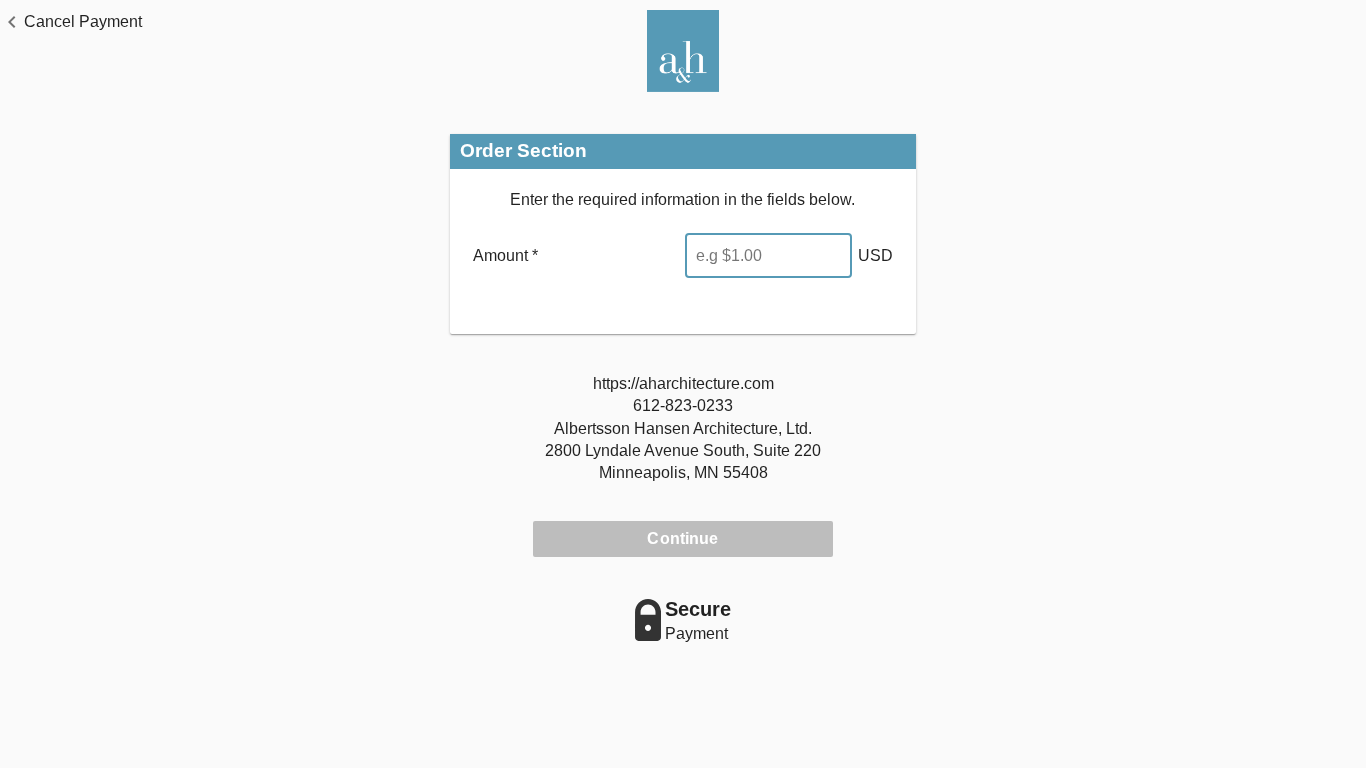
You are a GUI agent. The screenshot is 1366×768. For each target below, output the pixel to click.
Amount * (505, 255)
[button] (71, 22)
